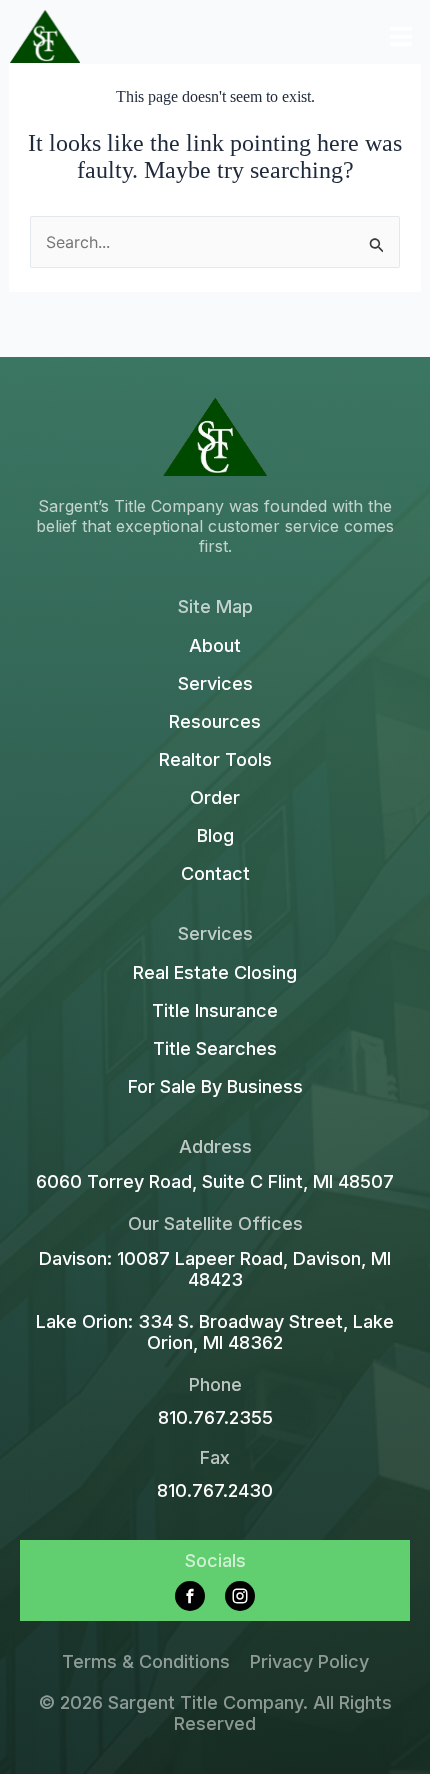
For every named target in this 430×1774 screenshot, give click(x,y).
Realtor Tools (215, 760)
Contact (215, 874)
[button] (401, 37)
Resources (215, 722)
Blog (215, 836)
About (215, 646)
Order (215, 798)
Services (215, 684)
